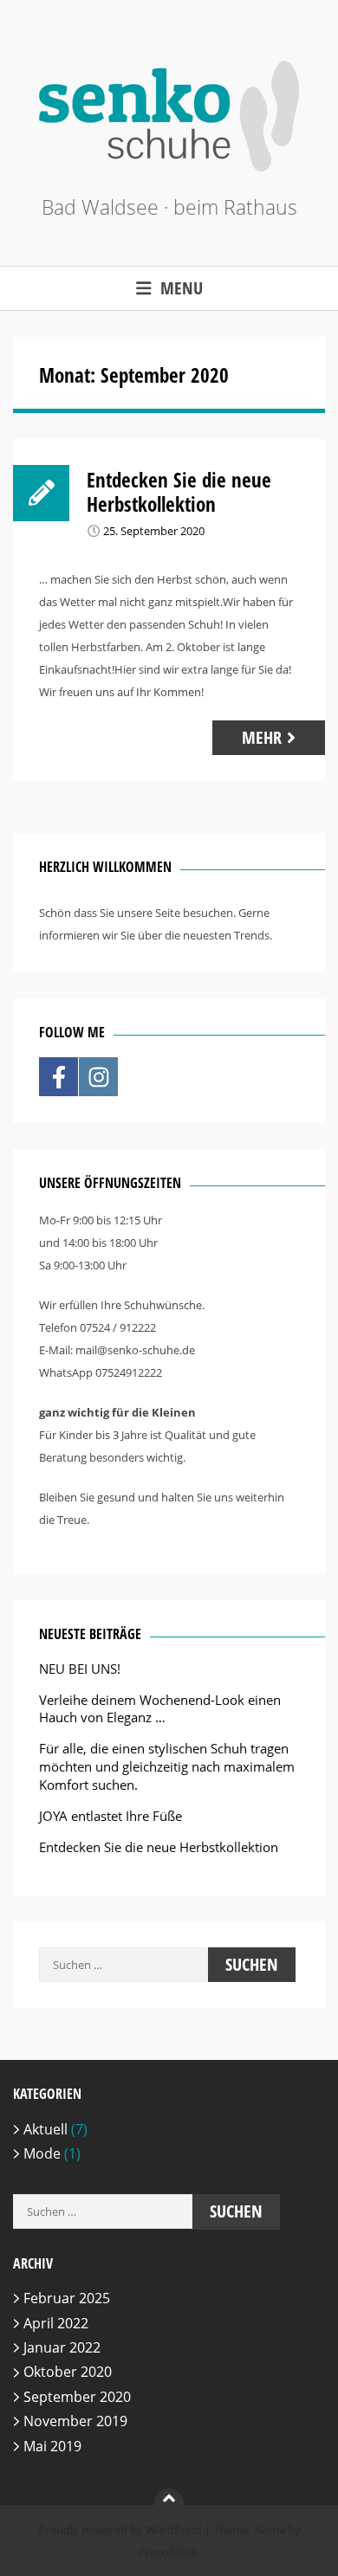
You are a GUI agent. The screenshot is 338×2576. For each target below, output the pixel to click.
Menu (182, 288)
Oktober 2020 (68, 2372)
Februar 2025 (67, 2298)
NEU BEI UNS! (80, 1669)
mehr (262, 737)
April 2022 (56, 2323)
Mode (42, 2153)
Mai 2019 (52, 2446)
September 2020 (77, 2397)
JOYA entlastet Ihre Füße (110, 1816)
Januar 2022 (62, 2347)
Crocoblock (168, 2552)
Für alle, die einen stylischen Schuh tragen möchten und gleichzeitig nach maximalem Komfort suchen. (167, 1766)
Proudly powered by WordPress (120, 2529)
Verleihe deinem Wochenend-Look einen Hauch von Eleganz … (160, 1709)
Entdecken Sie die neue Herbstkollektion (179, 492)
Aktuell (45, 2129)
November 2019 (75, 2421)
